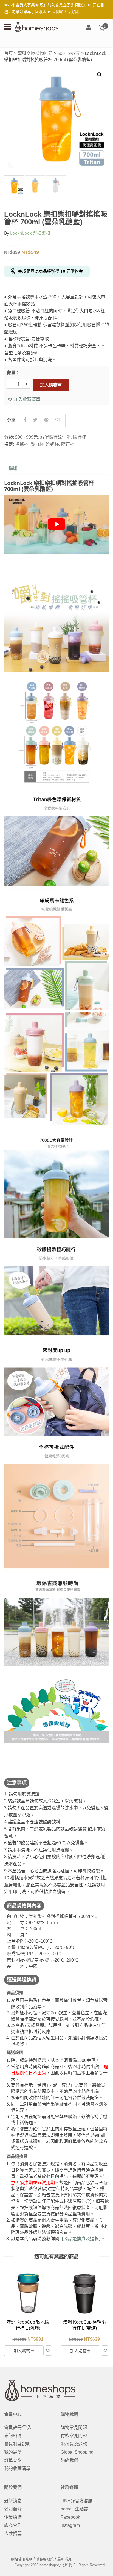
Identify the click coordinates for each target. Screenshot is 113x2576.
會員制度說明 (17, 2444)
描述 (13, 468)
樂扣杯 (37, 444)
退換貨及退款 (74, 2444)
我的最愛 (13, 2452)
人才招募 (13, 2534)
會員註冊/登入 (18, 2428)
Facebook (70, 2517)
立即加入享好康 (66, 12)
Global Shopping (77, 2452)
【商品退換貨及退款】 (80, 2239)
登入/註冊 (89, 28)
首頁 (9, 53)
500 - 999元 (69, 53)
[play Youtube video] (56, 524)
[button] (24, 399)
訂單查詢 (13, 2460)
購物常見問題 (74, 2428)
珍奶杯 (52, 444)
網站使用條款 (22, 2559)
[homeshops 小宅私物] (37, 27)
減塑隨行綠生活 (55, 437)
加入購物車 (51, 385)
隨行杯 (80, 437)
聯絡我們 (69, 2460)
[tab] (13, 469)
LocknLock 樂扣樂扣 (30, 233)
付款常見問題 (74, 2436)
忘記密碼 (13, 2436)
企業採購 (13, 2517)
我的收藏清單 (17, 2468)
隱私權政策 (45, 2559)
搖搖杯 (22, 444)
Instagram (70, 2525)
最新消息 (13, 2501)
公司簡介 (13, 2509)
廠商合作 (13, 2525)
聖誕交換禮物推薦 (35, 53)
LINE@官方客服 (77, 2501)
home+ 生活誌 (74, 2509)
